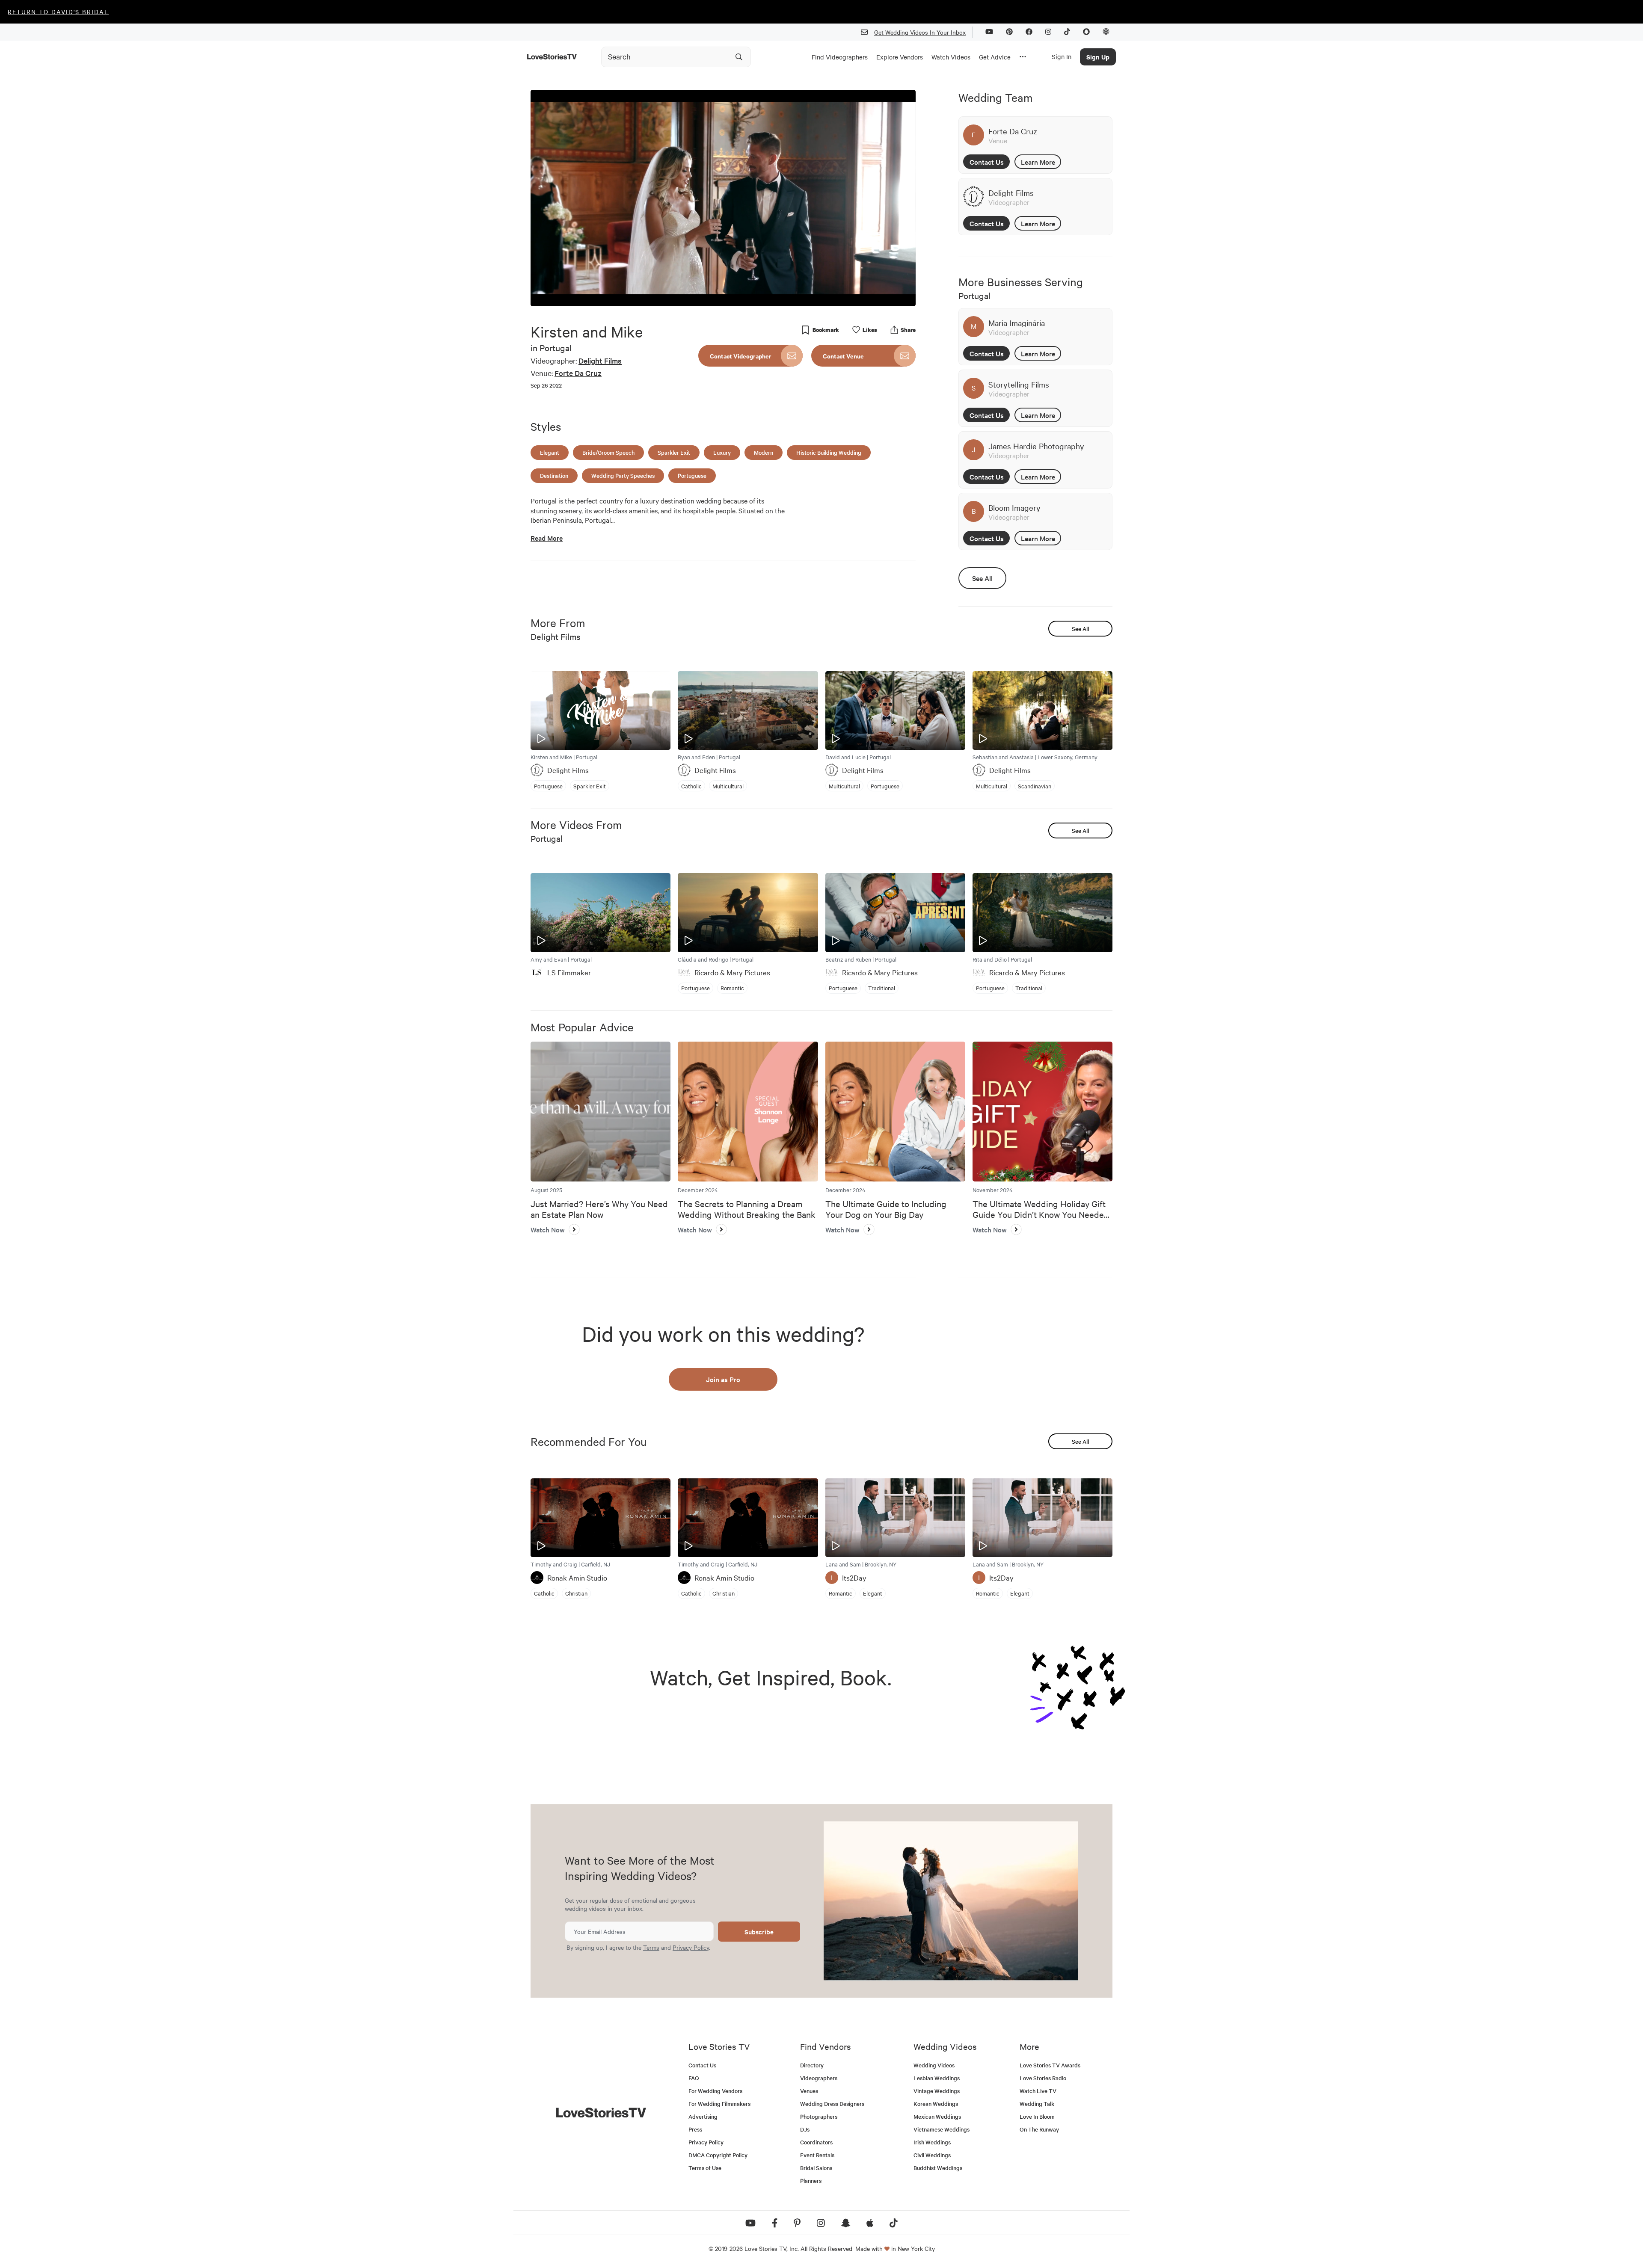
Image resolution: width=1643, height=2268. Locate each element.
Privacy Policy (691, 1947)
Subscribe (759, 1932)
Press (695, 2129)
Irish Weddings (932, 2142)
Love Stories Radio (1043, 2078)
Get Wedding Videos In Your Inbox (920, 32)
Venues (809, 2091)
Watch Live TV (1038, 2091)
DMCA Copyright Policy (718, 2155)
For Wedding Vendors (715, 2091)
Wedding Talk (1037, 2104)
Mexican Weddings (937, 2116)
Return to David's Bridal (58, 12)
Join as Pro (723, 1379)
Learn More (1038, 162)
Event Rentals (817, 2155)
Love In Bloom (1037, 2116)
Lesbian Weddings (937, 2078)
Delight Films (600, 360)
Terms (651, 1947)
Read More (547, 538)
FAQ (694, 2078)
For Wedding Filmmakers (719, 2104)
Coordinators (816, 2142)
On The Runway (1039, 2129)
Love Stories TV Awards (1050, 2065)
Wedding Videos (934, 2065)
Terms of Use (705, 2168)
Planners (811, 2181)
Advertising (703, 2116)
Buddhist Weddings (938, 2168)
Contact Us (987, 162)
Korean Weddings (936, 2104)
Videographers (819, 2078)
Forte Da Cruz (578, 373)
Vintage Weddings (937, 2091)
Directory (812, 2065)
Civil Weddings (932, 2155)
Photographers (819, 2116)
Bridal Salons (816, 2168)
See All (982, 578)
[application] (723, 198)
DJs (805, 2129)
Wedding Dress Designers (832, 2104)
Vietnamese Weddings (942, 2129)
